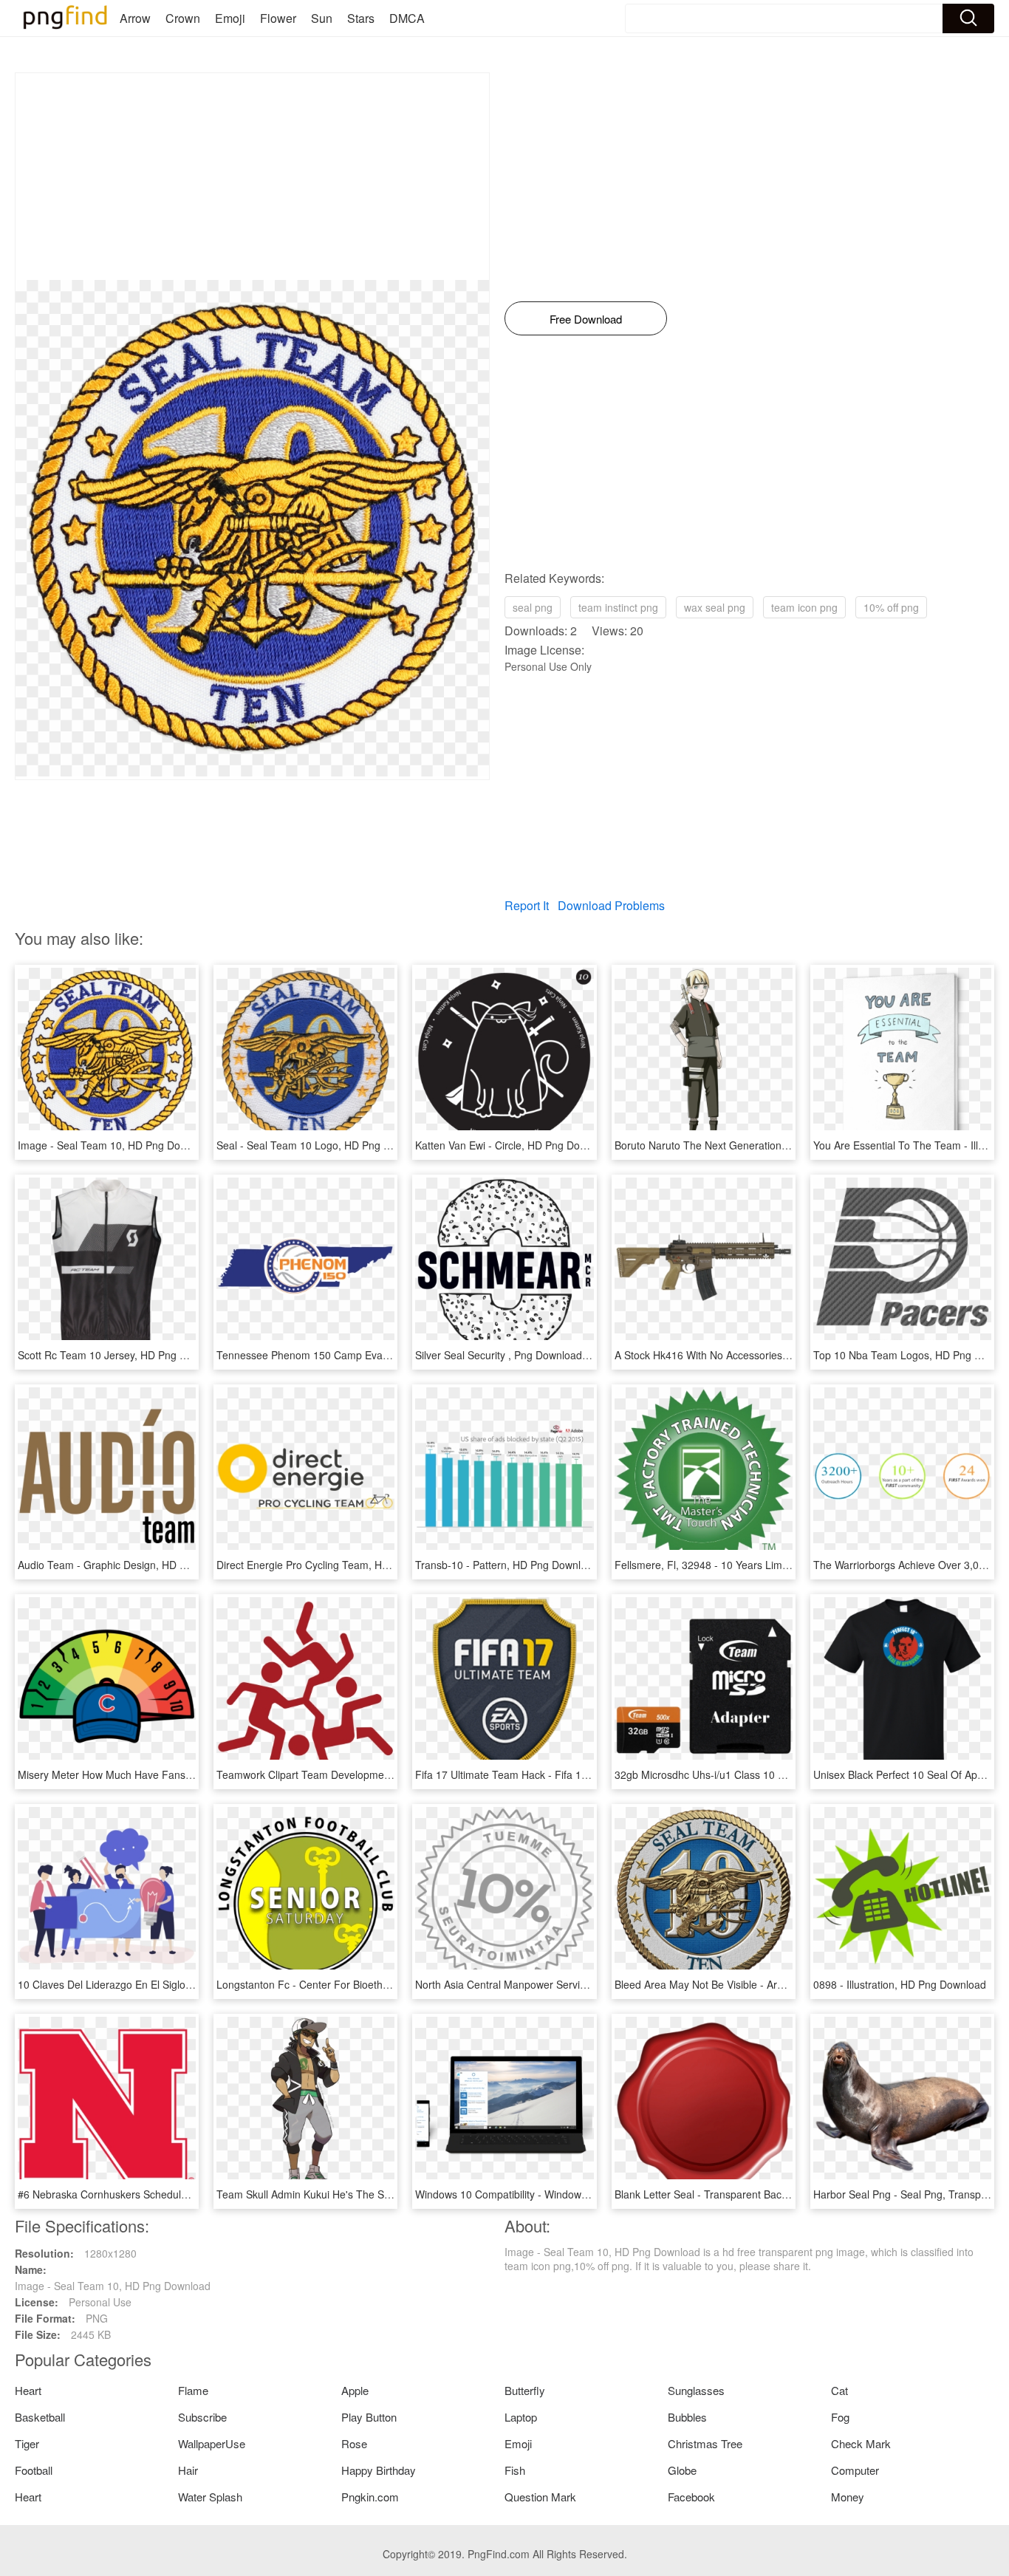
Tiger (27, 2443)
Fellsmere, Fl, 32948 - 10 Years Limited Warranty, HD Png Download (775, 1565)
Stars (361, 18)
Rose (354, 2443)
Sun (322, 18)
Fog (840, 2417)
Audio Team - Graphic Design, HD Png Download (133, 1565)
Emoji (230, 18)
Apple (355, 2390)
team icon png (804, 607)
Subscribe (202, 2417)
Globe (682, 2470)
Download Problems (611, 905)
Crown (183, 18)
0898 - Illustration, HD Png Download (900, 1984)
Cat (839, 2390)
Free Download (586, 319)
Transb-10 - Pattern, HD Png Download (507, 1565)
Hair (188, 2470)
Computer (855, 2470)
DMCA (407, 18)
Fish (515, 2470)
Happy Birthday (379, 2470)
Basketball (40, 2417)
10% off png (891, 607)
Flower (278, 18)
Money (848, 2497)
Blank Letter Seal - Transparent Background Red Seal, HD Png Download (786, 2194)
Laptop (521, 2417)
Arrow (135, 18)
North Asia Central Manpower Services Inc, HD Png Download (560, 1984)
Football (34, 2470)
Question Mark (540, 2497)
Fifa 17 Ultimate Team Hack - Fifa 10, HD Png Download (547, 1774)
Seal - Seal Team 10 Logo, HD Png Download (323, 1145)
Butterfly (525, 2390)
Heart (28, 2390)
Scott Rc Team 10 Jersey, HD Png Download (122, 1355)
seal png (533, 607)
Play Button (369, 2417)
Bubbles (687, 2417)
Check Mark (861, 2443)
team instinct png (618, 607)
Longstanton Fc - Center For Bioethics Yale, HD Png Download (363, 1984)
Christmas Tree (705, 2443)
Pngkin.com (370, 2497)
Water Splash (210, 2497)
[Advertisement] (252, 177)
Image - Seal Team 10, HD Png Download (116, 1145)
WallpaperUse (212, 2443)
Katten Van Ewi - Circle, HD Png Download (514, 1145)
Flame (193, 2390)
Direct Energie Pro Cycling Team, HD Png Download (338, 1565)
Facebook (691, 2497)
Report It (527, 905)
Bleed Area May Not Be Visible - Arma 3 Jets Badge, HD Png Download (781, 1984)
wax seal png (715, 607)
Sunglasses (696, 2390)
